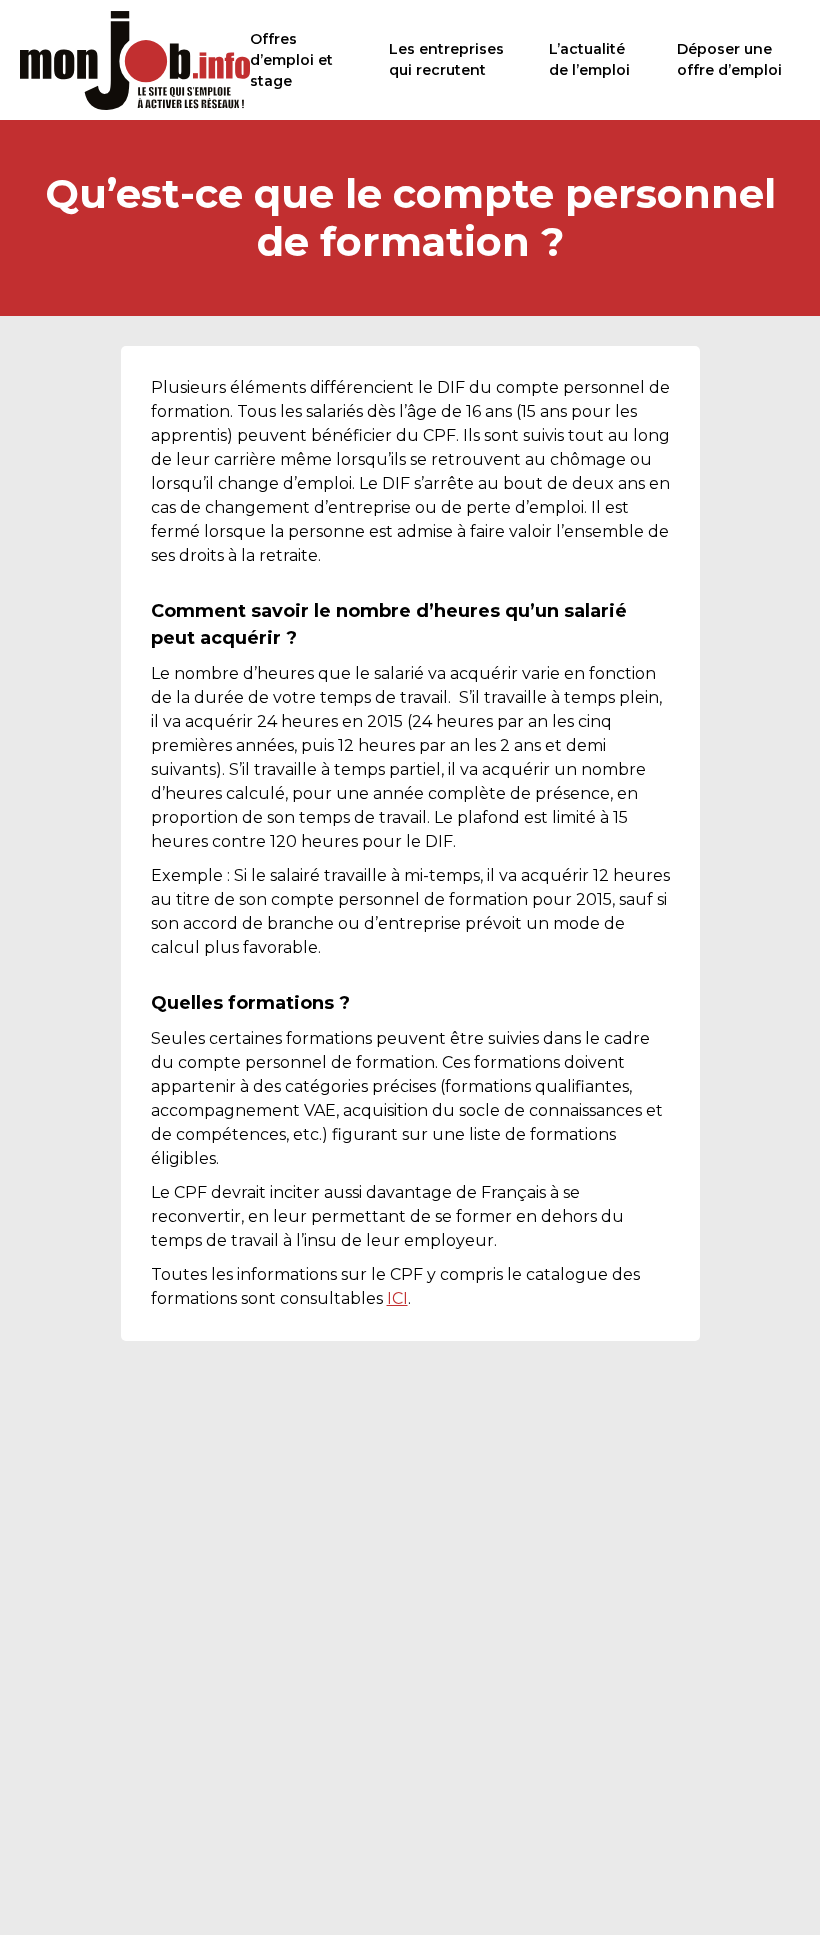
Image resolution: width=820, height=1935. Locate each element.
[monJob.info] (135, 60)
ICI (397, 1298)
